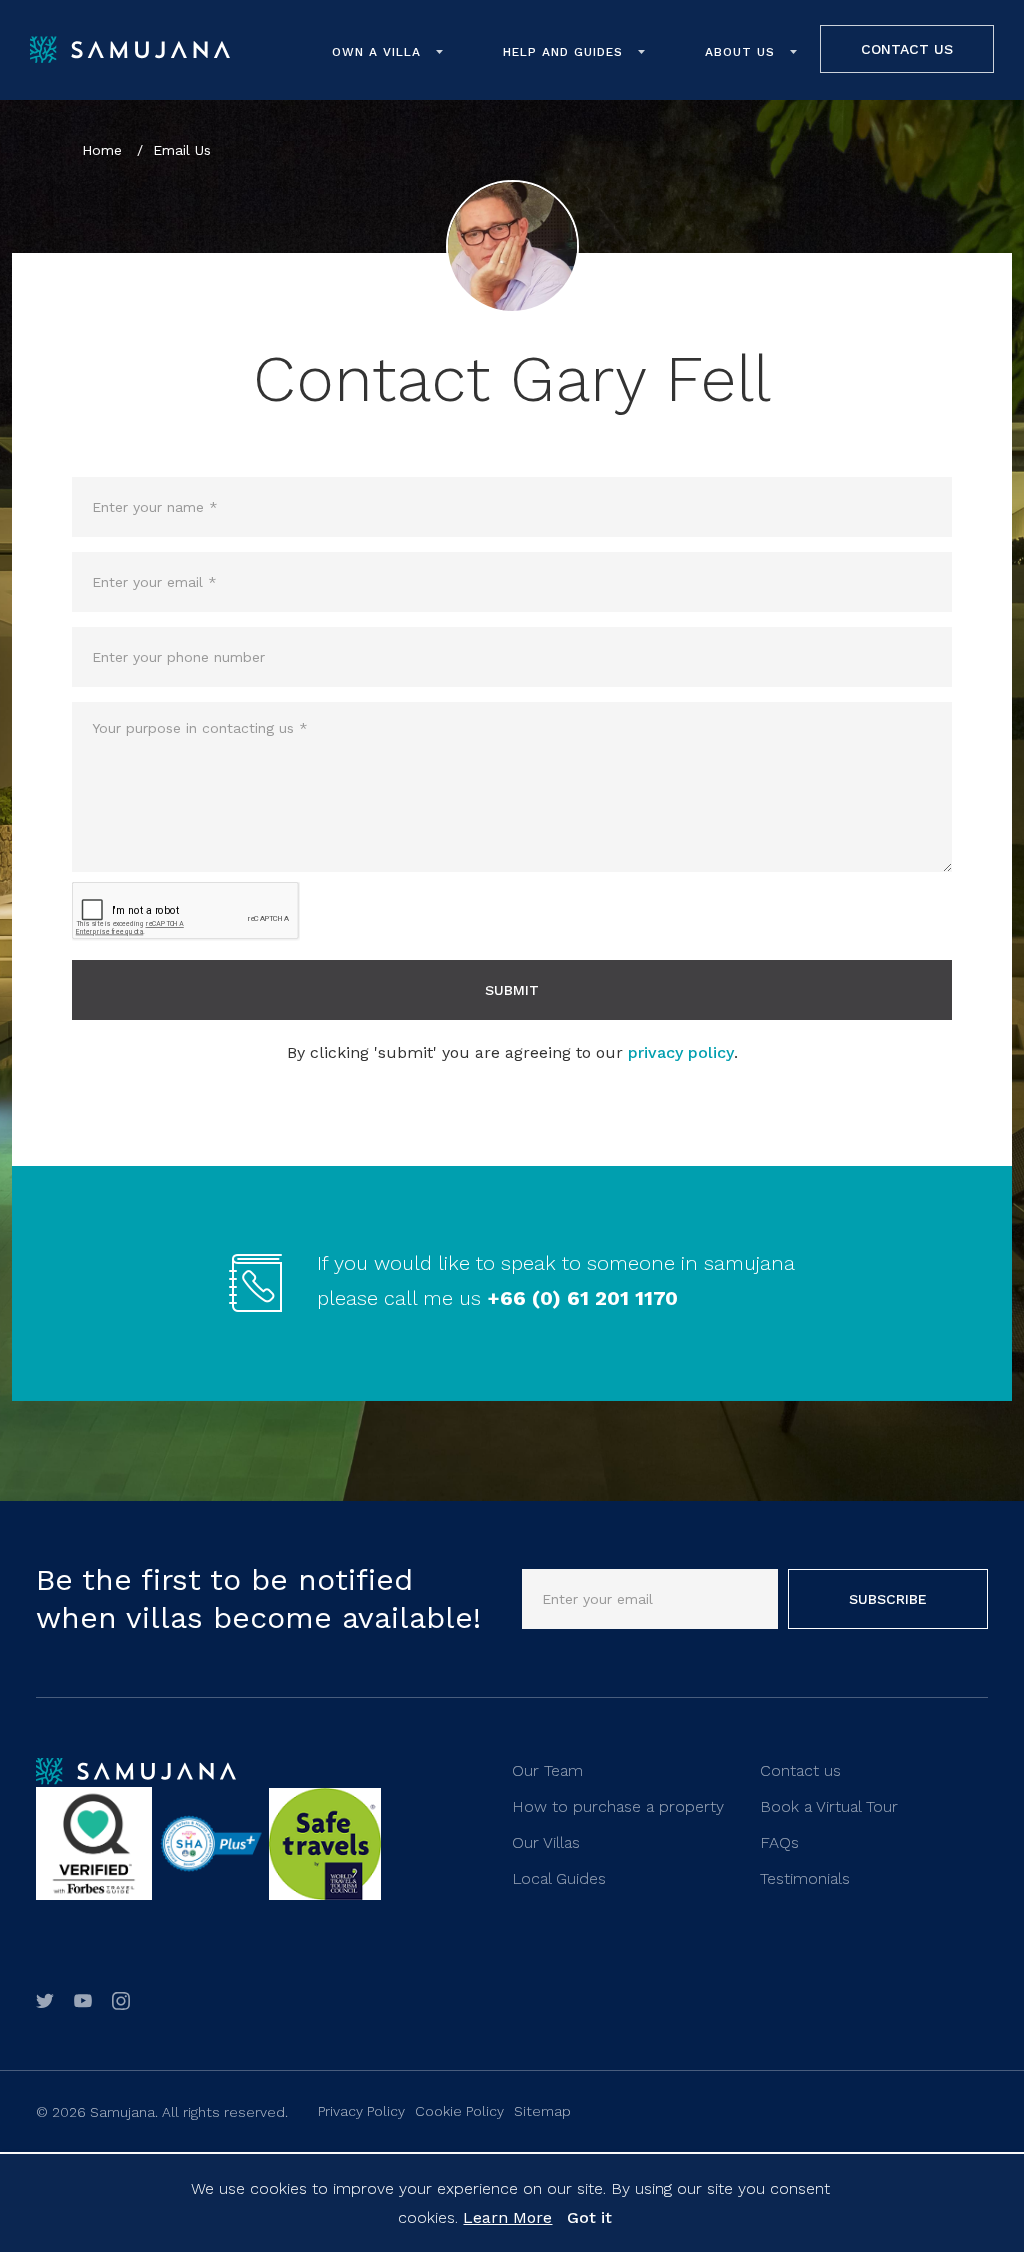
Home (104, 150)
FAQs (779, 1842)
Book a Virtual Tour (829, 1806)
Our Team (547, 1770)
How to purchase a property (618, 1806)
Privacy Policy (361, 2111)
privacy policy (681, 1052)
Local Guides (559, 1878)
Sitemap (542, 2111)
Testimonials (805, 1878)
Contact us (800, 1770)
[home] (130, 50)
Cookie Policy (459, 2111)
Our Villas (546, 1842)
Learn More (507, 2217)
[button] (387, 52)
